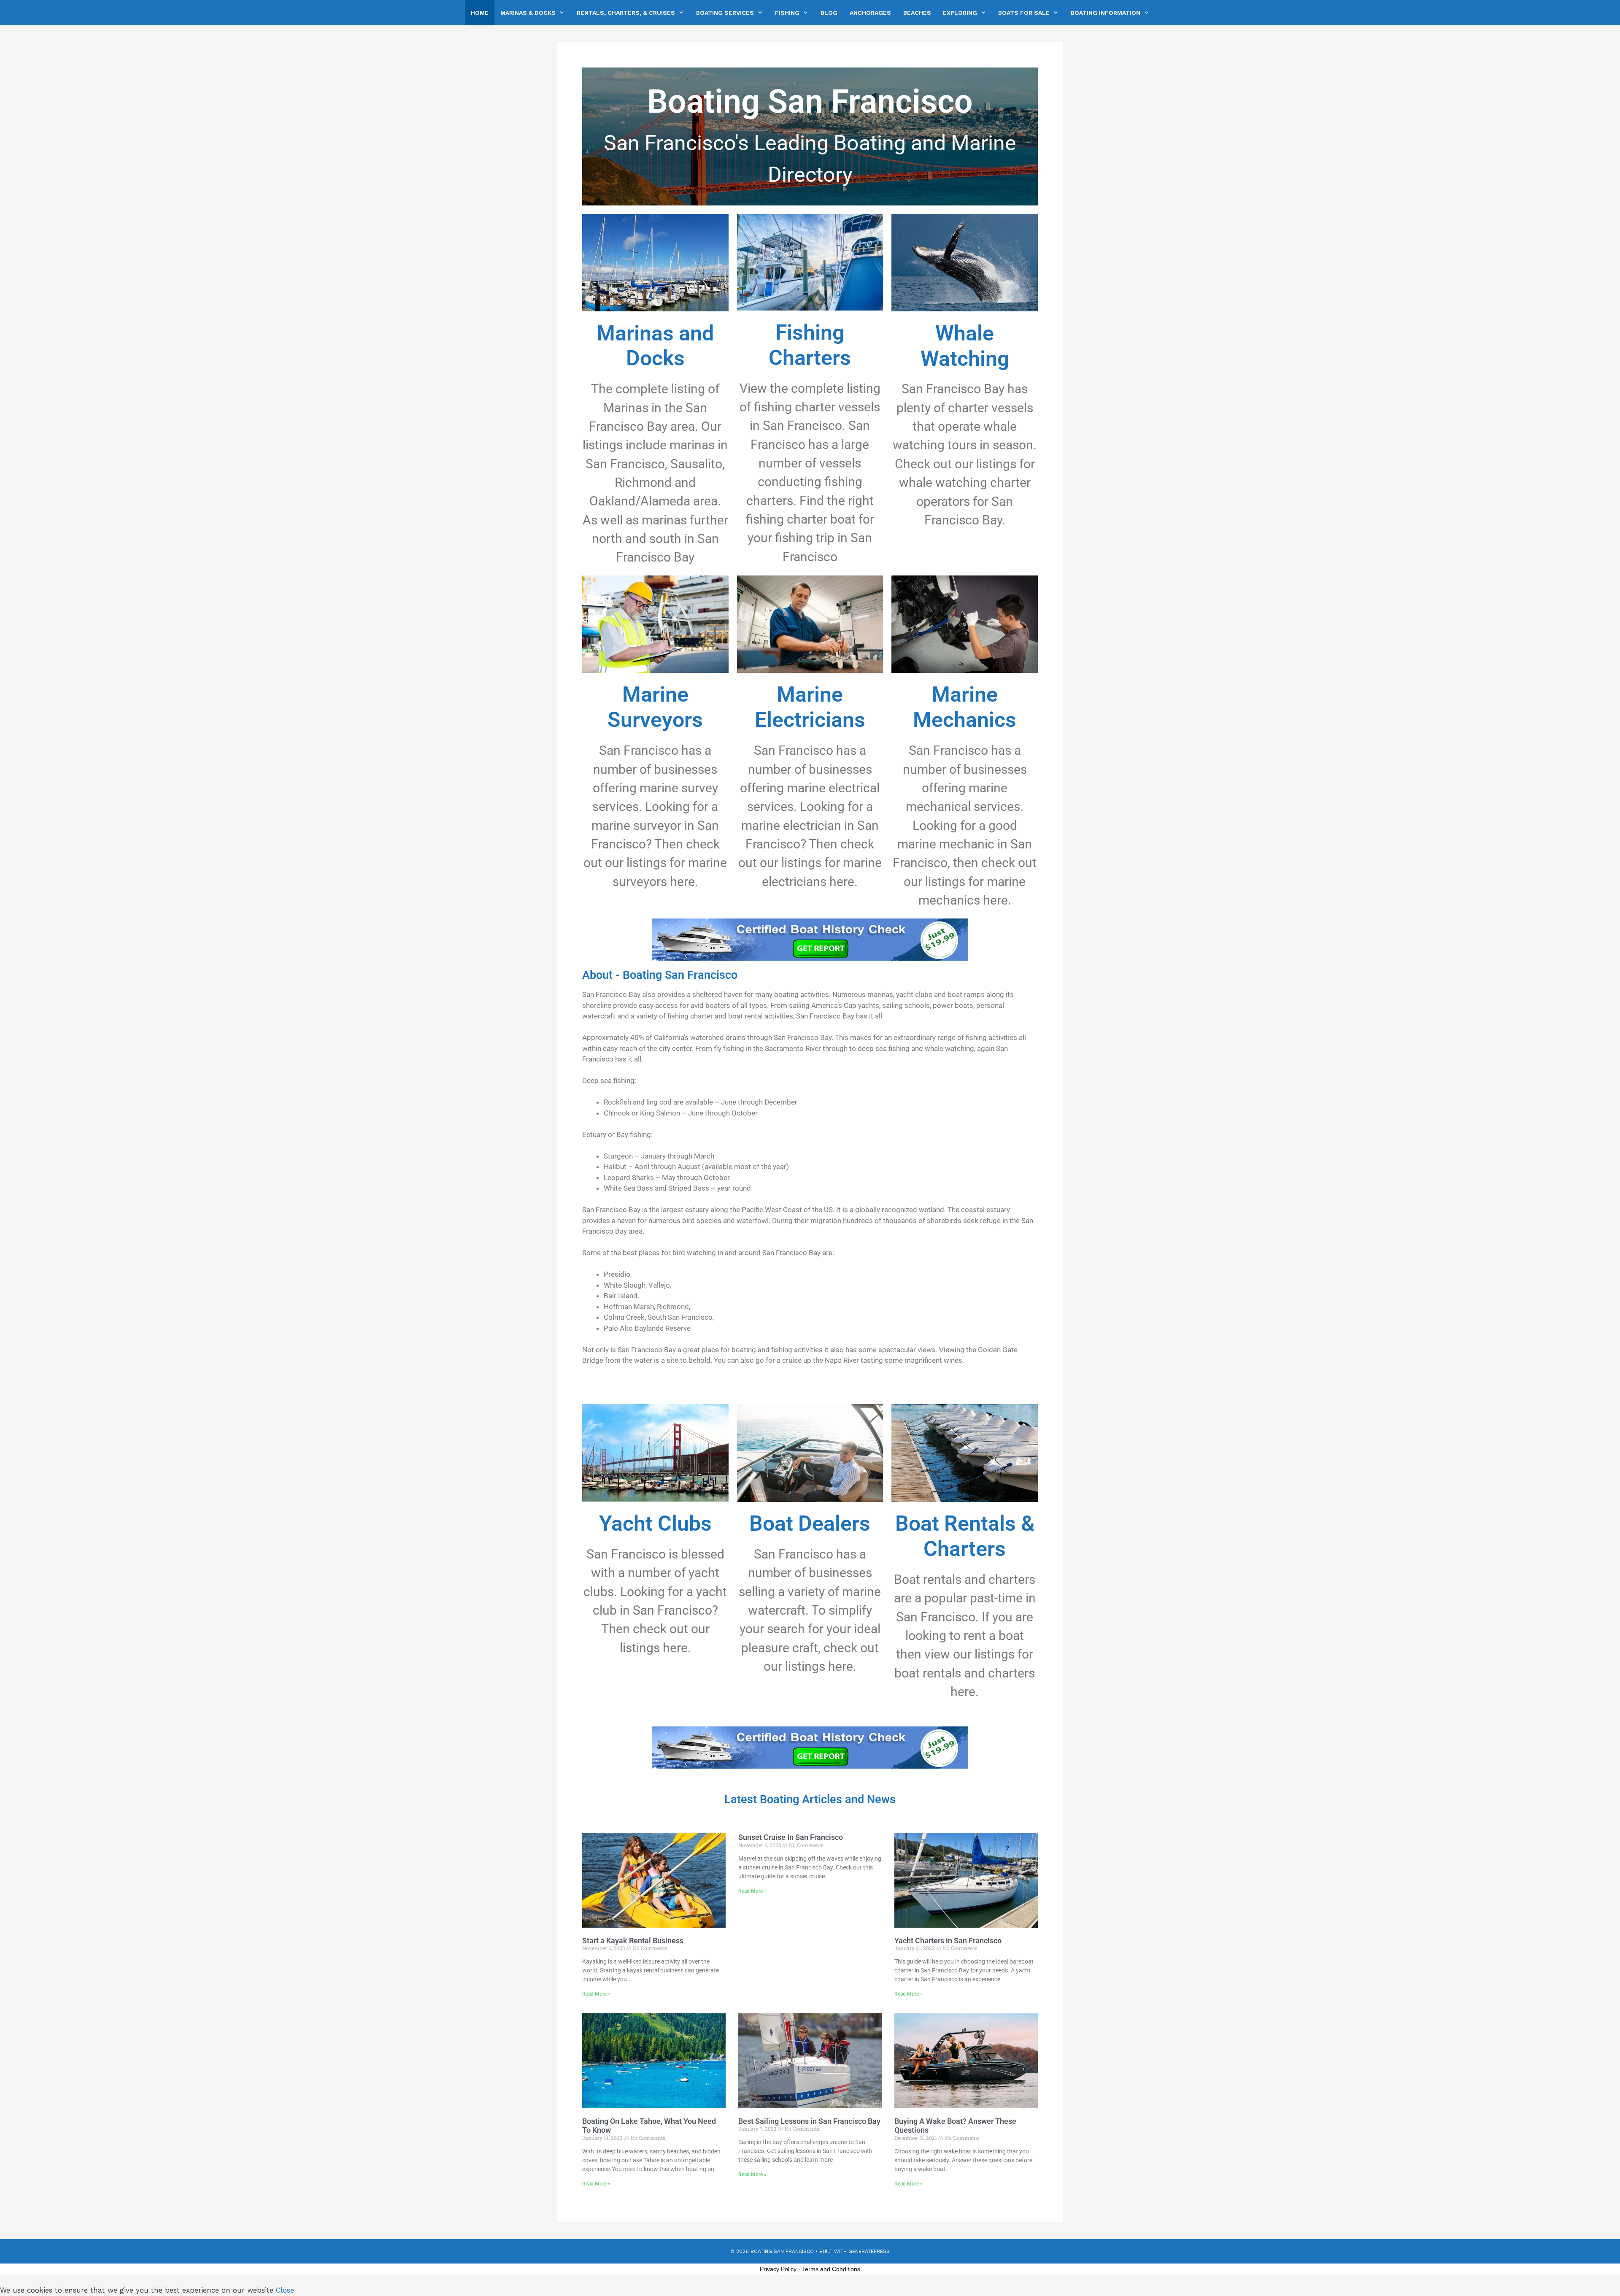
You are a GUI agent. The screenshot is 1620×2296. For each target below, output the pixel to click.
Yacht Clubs (655, 1523)
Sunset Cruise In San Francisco (791, 1837)
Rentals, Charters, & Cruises (626, 13)
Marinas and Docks (655, 346)
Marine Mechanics (965, 707)
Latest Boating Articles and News (810, 1799)
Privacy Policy (778, 2269)
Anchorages (870, 13)
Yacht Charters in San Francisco (948, 1941)
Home (480, 13)
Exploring (960, 13)
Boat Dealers (810, 1523)
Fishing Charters (810, 345)
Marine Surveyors (655, 707)
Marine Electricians (810, 707)
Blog (829, 13)
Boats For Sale (1024, 13)
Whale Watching (965, 346)
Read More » (596, 1994)
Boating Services (725, 13)
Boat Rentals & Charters (965, 1536)
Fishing (787, 13)
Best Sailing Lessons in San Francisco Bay (809, 2121)
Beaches (917, 13)
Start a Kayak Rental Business (633, 1941)
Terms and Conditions (831, 2269)
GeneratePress (869, 2251)
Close (285, 2290)
